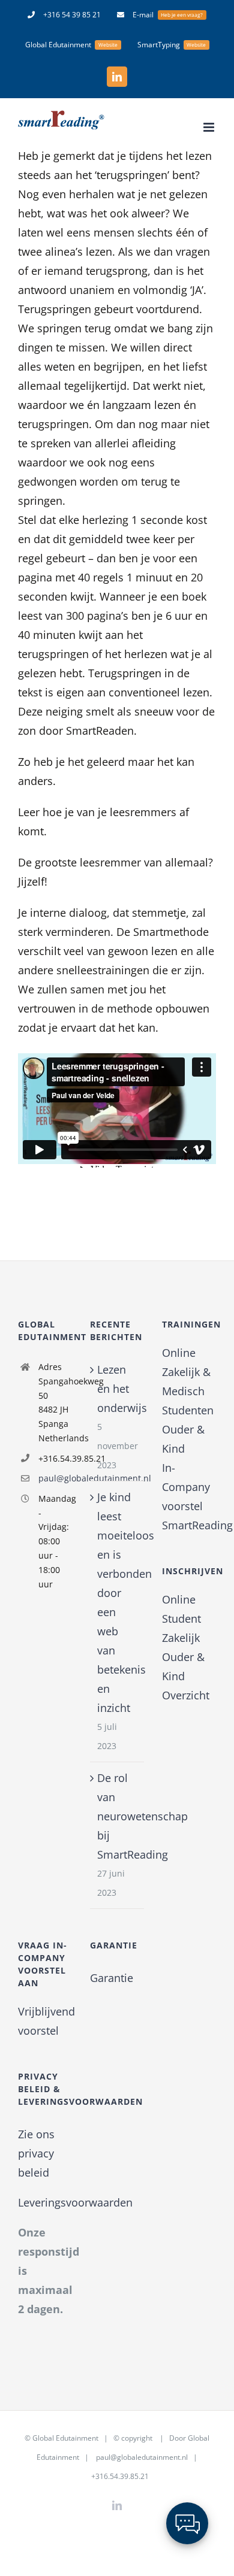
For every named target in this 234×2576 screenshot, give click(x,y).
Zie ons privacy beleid (36, 2153)
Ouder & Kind (183, 1439)
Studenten (188, 1410)
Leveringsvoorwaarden (75, 2202)
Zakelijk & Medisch (186, 1381)
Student (181, 1619)
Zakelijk (181, 1638)
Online (179, 1353)
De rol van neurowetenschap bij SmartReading (118, 1816)
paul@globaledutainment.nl (55, 1478)
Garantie (112, 1978)
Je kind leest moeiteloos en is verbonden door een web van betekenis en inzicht (118, 1602)
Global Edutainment (65, 2438)
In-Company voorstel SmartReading (189, 1496)
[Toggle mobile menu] (210, 127)
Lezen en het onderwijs (118, 1389)
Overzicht (186, 1695)
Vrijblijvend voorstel (45, 2021)
